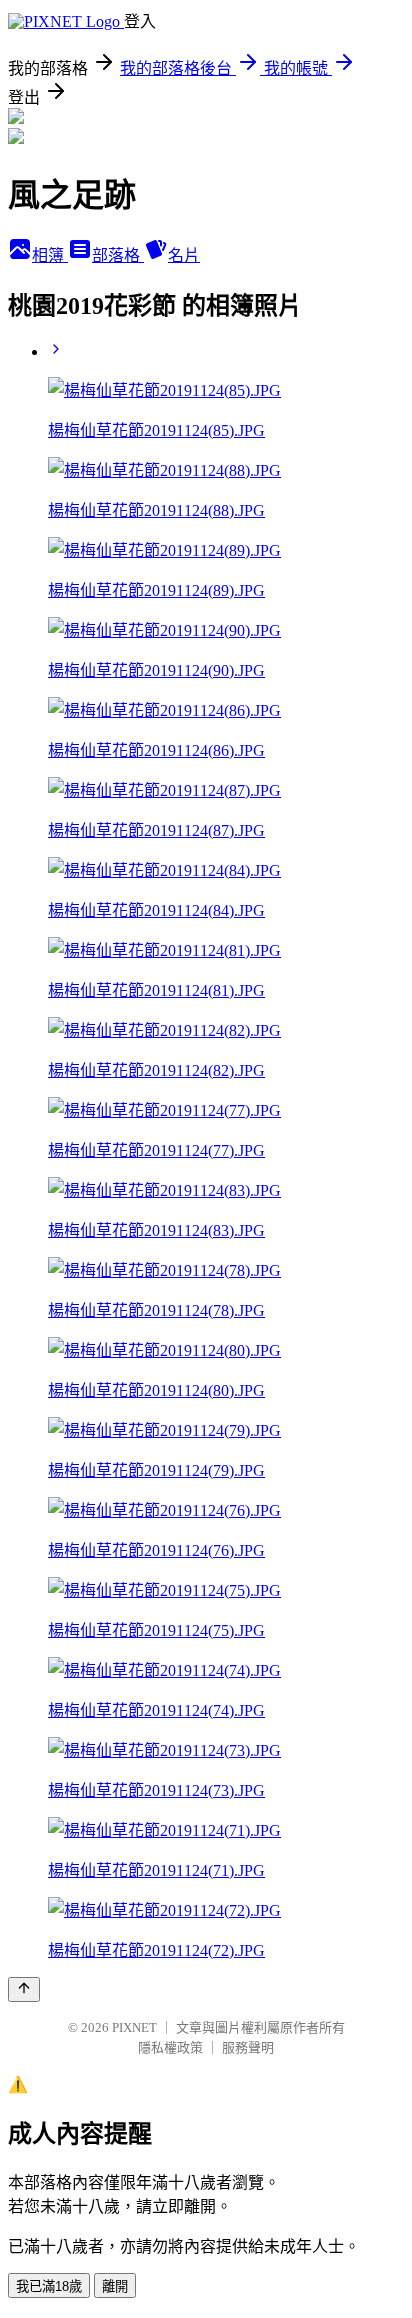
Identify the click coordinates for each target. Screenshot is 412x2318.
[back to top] (24, 1989)
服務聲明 (248, 2047)
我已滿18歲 (49, 2286)
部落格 (118, 255)
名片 (184, 255)
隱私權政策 (170, 2047)
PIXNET (134, 2027)
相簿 (50, 255)
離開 (115, 2286)
